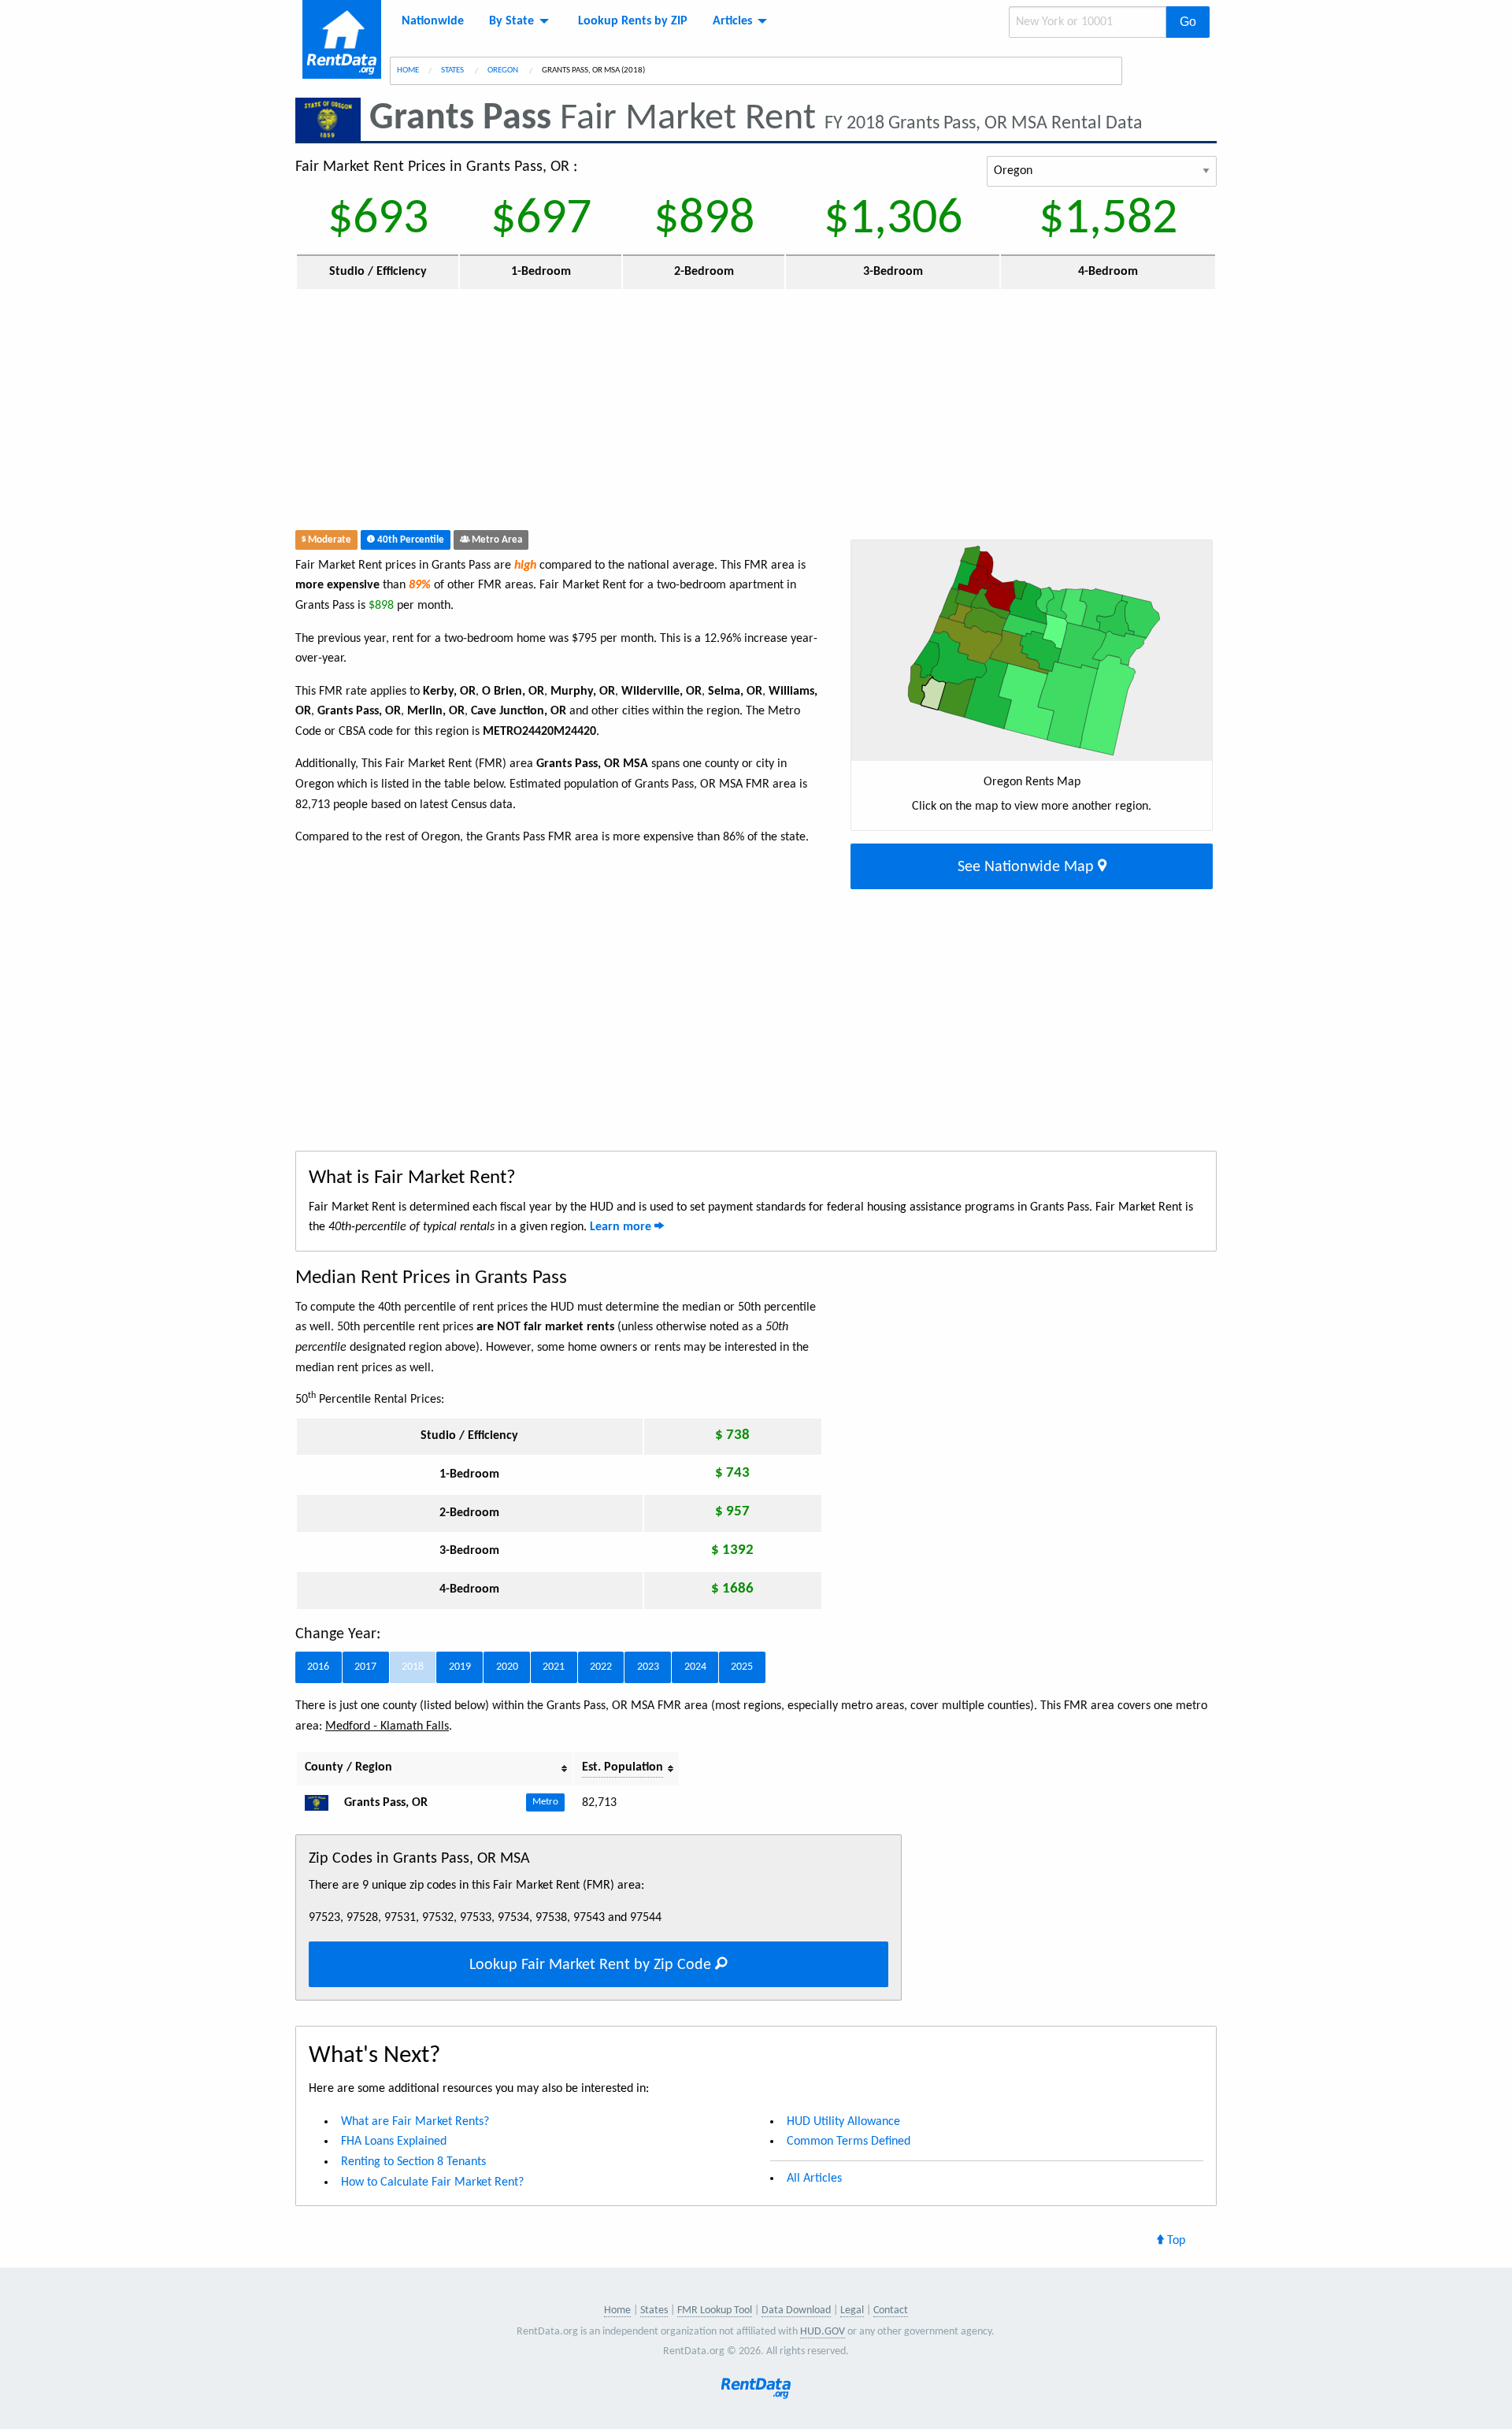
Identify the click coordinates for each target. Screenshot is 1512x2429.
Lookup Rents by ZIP (633, 21)
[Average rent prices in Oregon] (323, 1803)
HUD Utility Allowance (843, 2122)
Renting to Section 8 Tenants (413, 2162)
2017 (365, 1667)
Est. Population (623, 1767)
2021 (554, 1667)
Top (1175, 2241)
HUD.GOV (823, 2332)
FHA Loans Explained (394, 2142)
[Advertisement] (641, 413)
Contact (891, 2310)
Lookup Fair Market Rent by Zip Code (592, 1965)
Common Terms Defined (849, 2142)
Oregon (504, 70)
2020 (507, 1667)
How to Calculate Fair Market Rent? (432, 2182)
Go (1188, 22)
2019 (460, 1667)
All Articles (814, 2179)
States (453, 70)
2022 (601, 1667)
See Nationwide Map (1028, 867)
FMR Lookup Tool (715, 2310)
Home (408, 70)
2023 (648, 1667)
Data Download (796, 2310)
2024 (695, 1667)
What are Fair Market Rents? (415, 2122)
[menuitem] (433, 21)
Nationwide (433, 21)
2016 (318, 1667)
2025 (742, 1667)
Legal (852, 2310)
